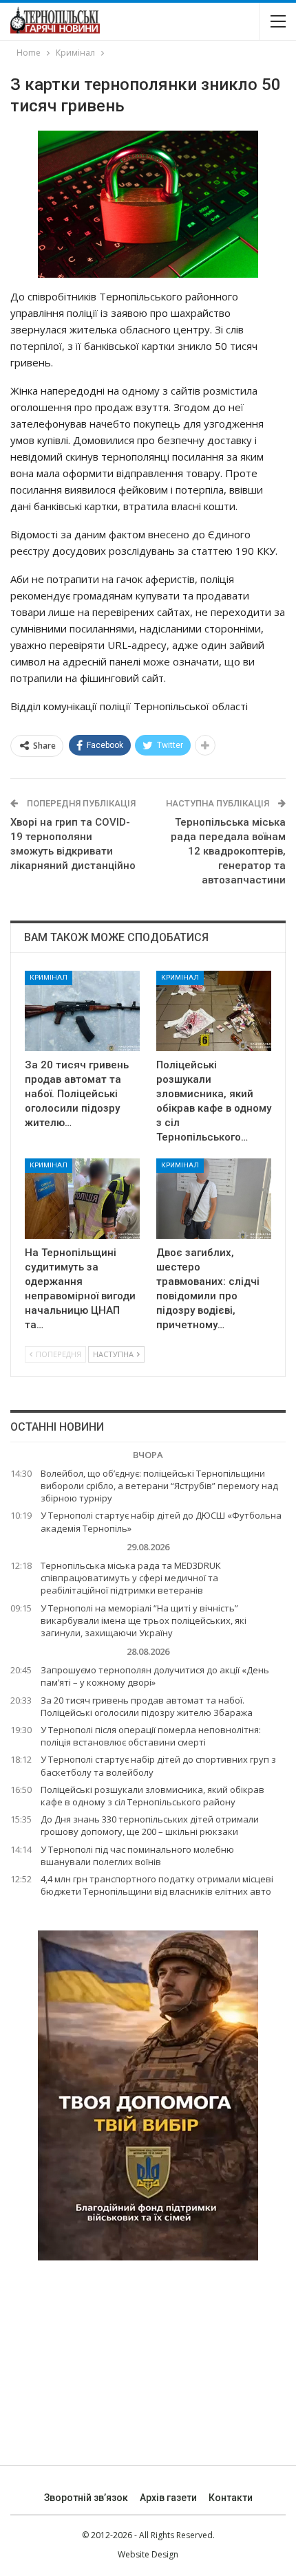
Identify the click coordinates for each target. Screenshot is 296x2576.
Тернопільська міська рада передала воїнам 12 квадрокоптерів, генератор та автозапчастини (228, 851)
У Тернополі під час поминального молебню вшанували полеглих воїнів (137, 1856)
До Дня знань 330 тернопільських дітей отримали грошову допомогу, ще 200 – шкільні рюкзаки (150, 1825)
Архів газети (168, 2498)
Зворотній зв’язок (86, 2498)
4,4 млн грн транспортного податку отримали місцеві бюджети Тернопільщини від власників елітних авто (157, 1885)
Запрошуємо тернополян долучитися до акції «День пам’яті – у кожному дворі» (155, 1676)
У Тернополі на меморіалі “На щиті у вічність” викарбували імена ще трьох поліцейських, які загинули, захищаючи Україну (144, 1620)
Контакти (231, 2498)
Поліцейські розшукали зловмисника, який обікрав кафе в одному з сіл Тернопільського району (152, 1796)
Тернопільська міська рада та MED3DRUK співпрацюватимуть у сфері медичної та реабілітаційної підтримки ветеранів (131, 1578)
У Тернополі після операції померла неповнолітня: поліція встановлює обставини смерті (151, 1736)
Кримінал (49, 977)
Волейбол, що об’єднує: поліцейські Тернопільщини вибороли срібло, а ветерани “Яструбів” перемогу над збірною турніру (159, 1486)
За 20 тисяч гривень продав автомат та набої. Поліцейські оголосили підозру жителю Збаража (147, 1706)
